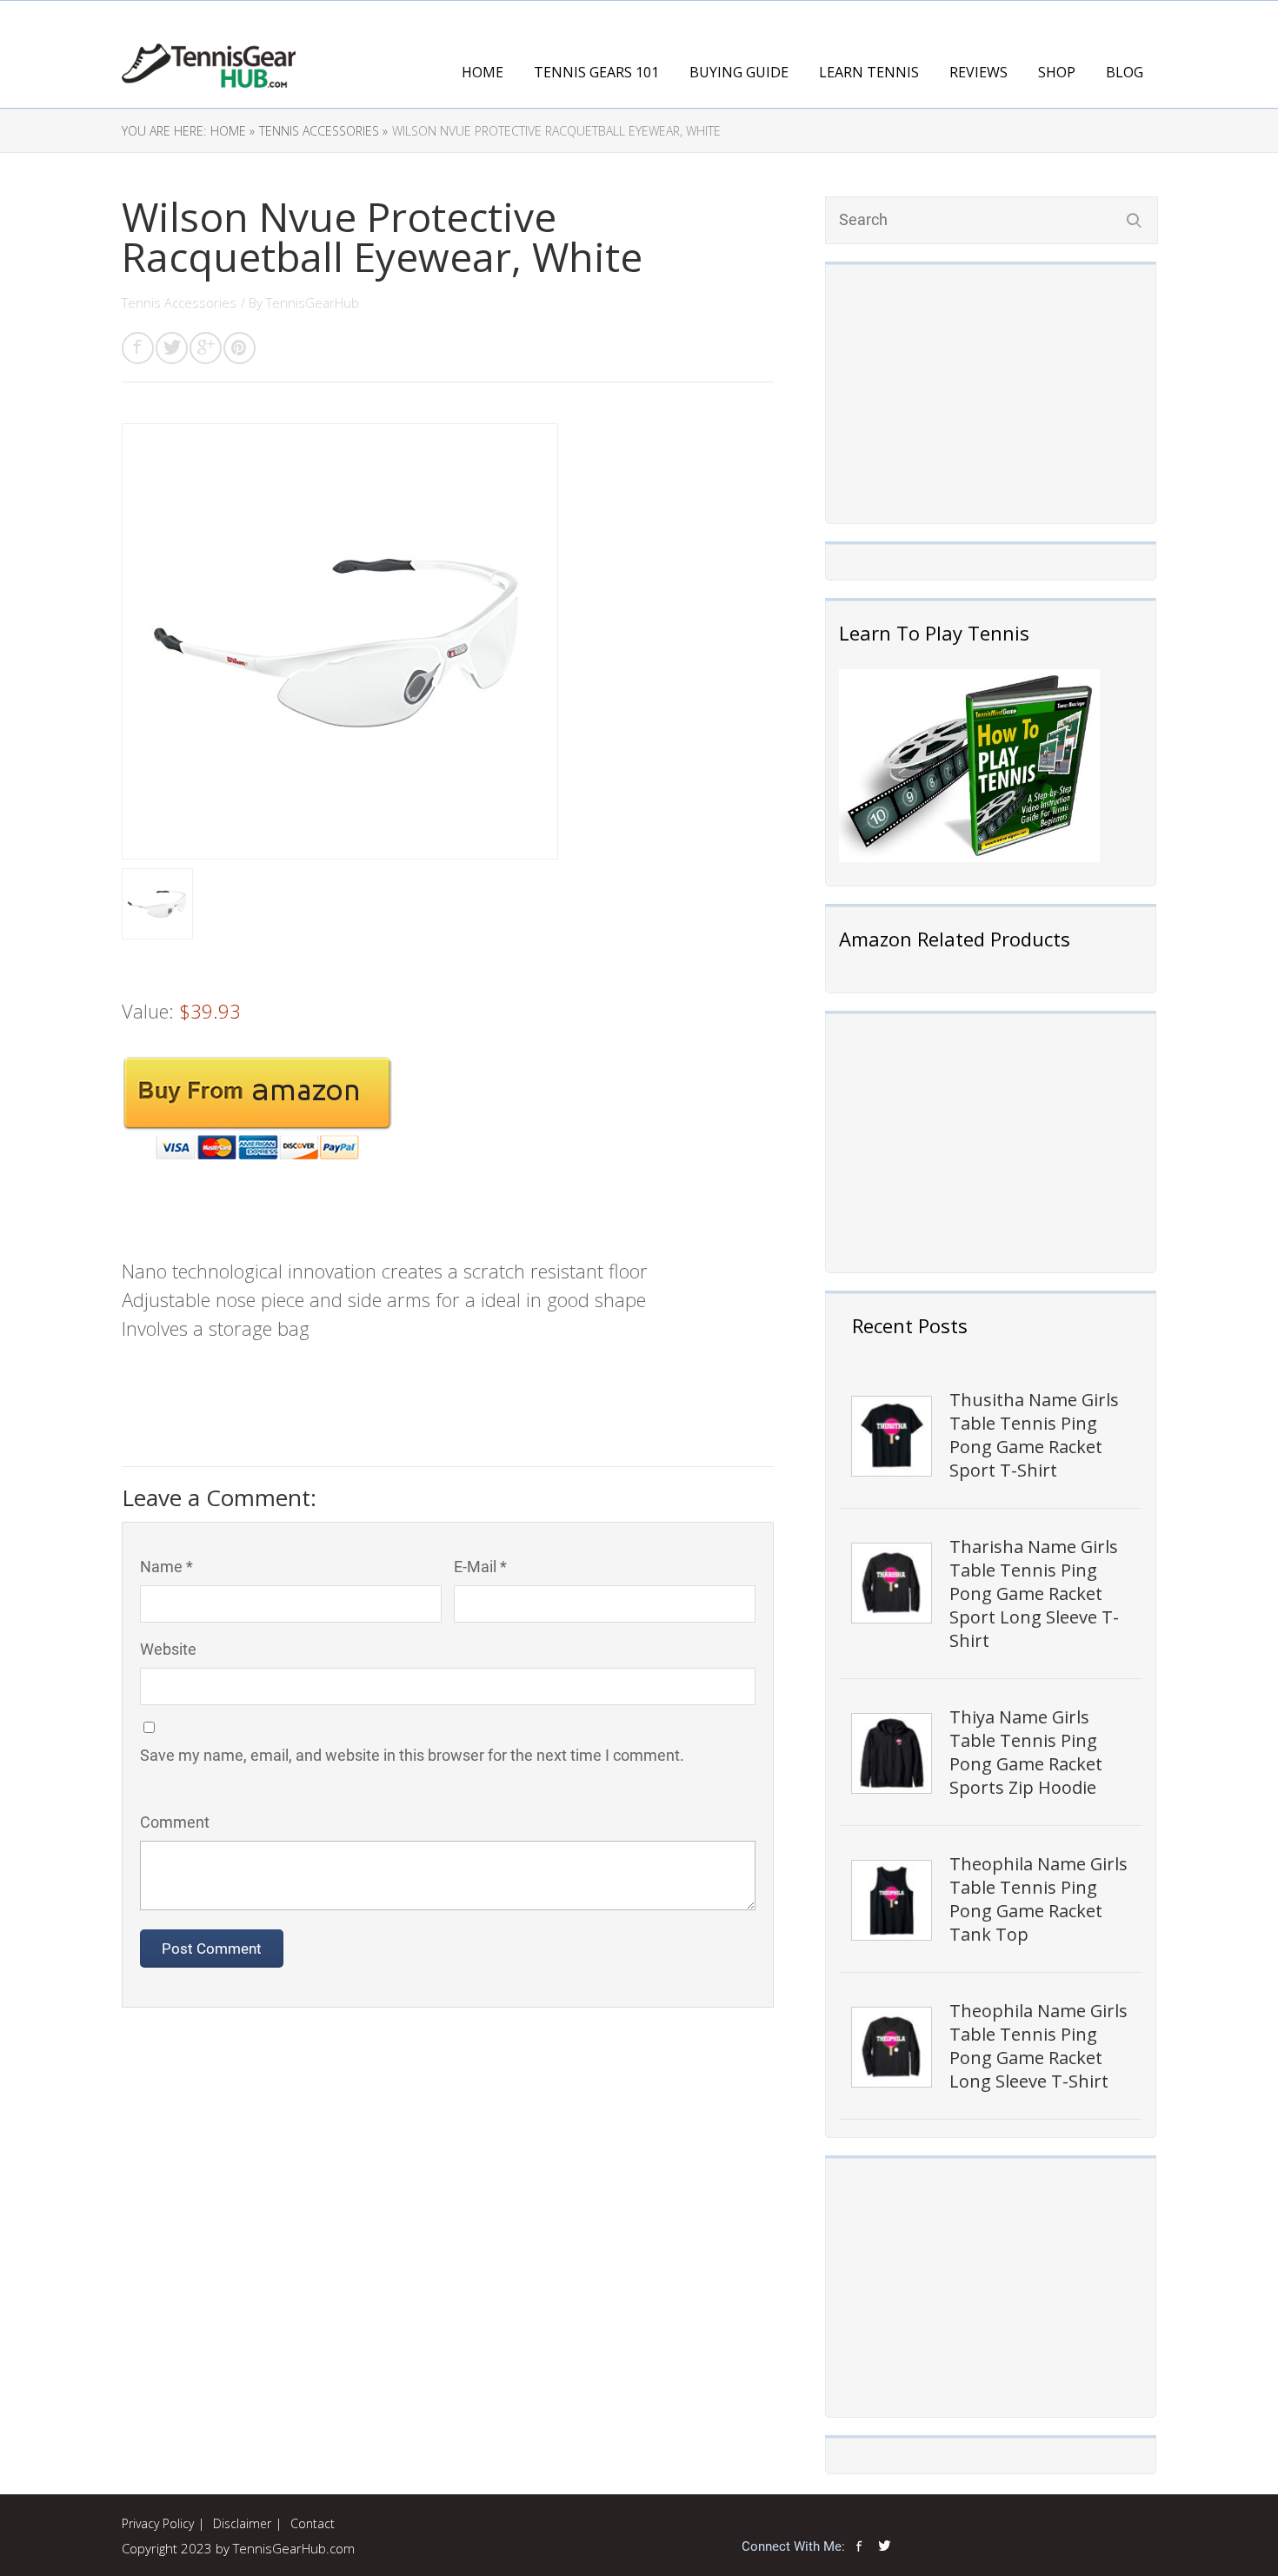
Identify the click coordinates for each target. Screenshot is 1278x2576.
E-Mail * (480, 1567)
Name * (166, 1567)
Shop (1057, 72)
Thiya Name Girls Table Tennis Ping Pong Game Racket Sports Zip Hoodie (1026, 1752)
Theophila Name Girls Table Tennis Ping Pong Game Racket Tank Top (1038, 1899)
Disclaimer (242, 2523)
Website (168, 1649)
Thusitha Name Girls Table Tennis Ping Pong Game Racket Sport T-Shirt (1034, 1435)
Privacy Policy (158, 2523)
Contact (313, 2523)
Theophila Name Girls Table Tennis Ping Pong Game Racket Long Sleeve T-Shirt (1038, 2046)
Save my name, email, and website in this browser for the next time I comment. (412, 1755)
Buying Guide (739, 72)
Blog (1125, 72)
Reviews (978, 72)
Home (483, 72)
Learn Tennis (869, 72)
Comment (175, 1822)
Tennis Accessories (179, 302)
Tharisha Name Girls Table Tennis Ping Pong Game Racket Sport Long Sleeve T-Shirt (1034, 1593)
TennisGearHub (313, 302)
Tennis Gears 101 (596, 72)
